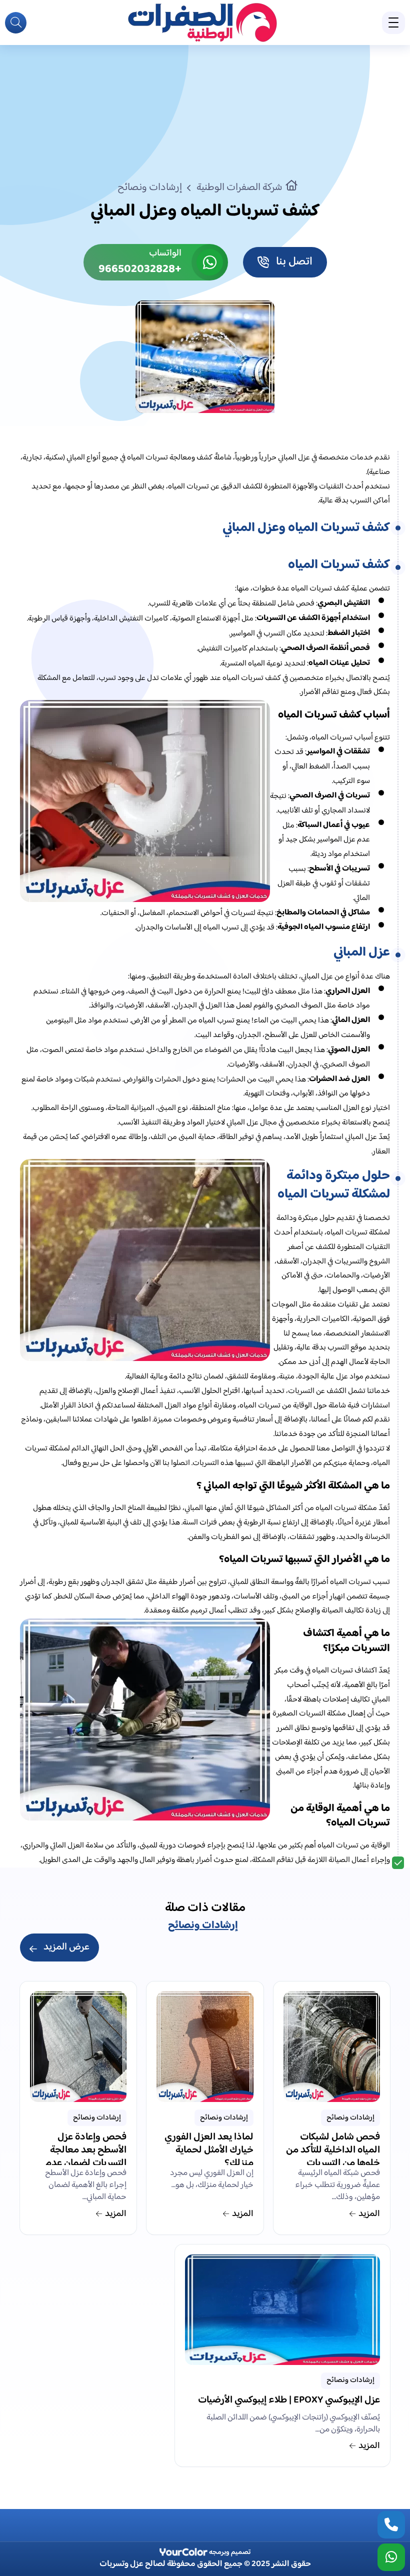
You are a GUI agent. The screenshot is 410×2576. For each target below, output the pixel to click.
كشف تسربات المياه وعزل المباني (306, 528)
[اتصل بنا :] (391, 2525)
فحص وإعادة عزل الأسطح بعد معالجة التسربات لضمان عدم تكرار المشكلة (86, 2148)
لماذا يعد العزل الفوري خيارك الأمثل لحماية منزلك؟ (209, 2148)
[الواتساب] (391, 2557)
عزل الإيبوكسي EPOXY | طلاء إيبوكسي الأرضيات (289, 2401)
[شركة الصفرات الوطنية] (202, 22)
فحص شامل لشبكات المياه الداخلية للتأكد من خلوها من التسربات (333, 2148)
